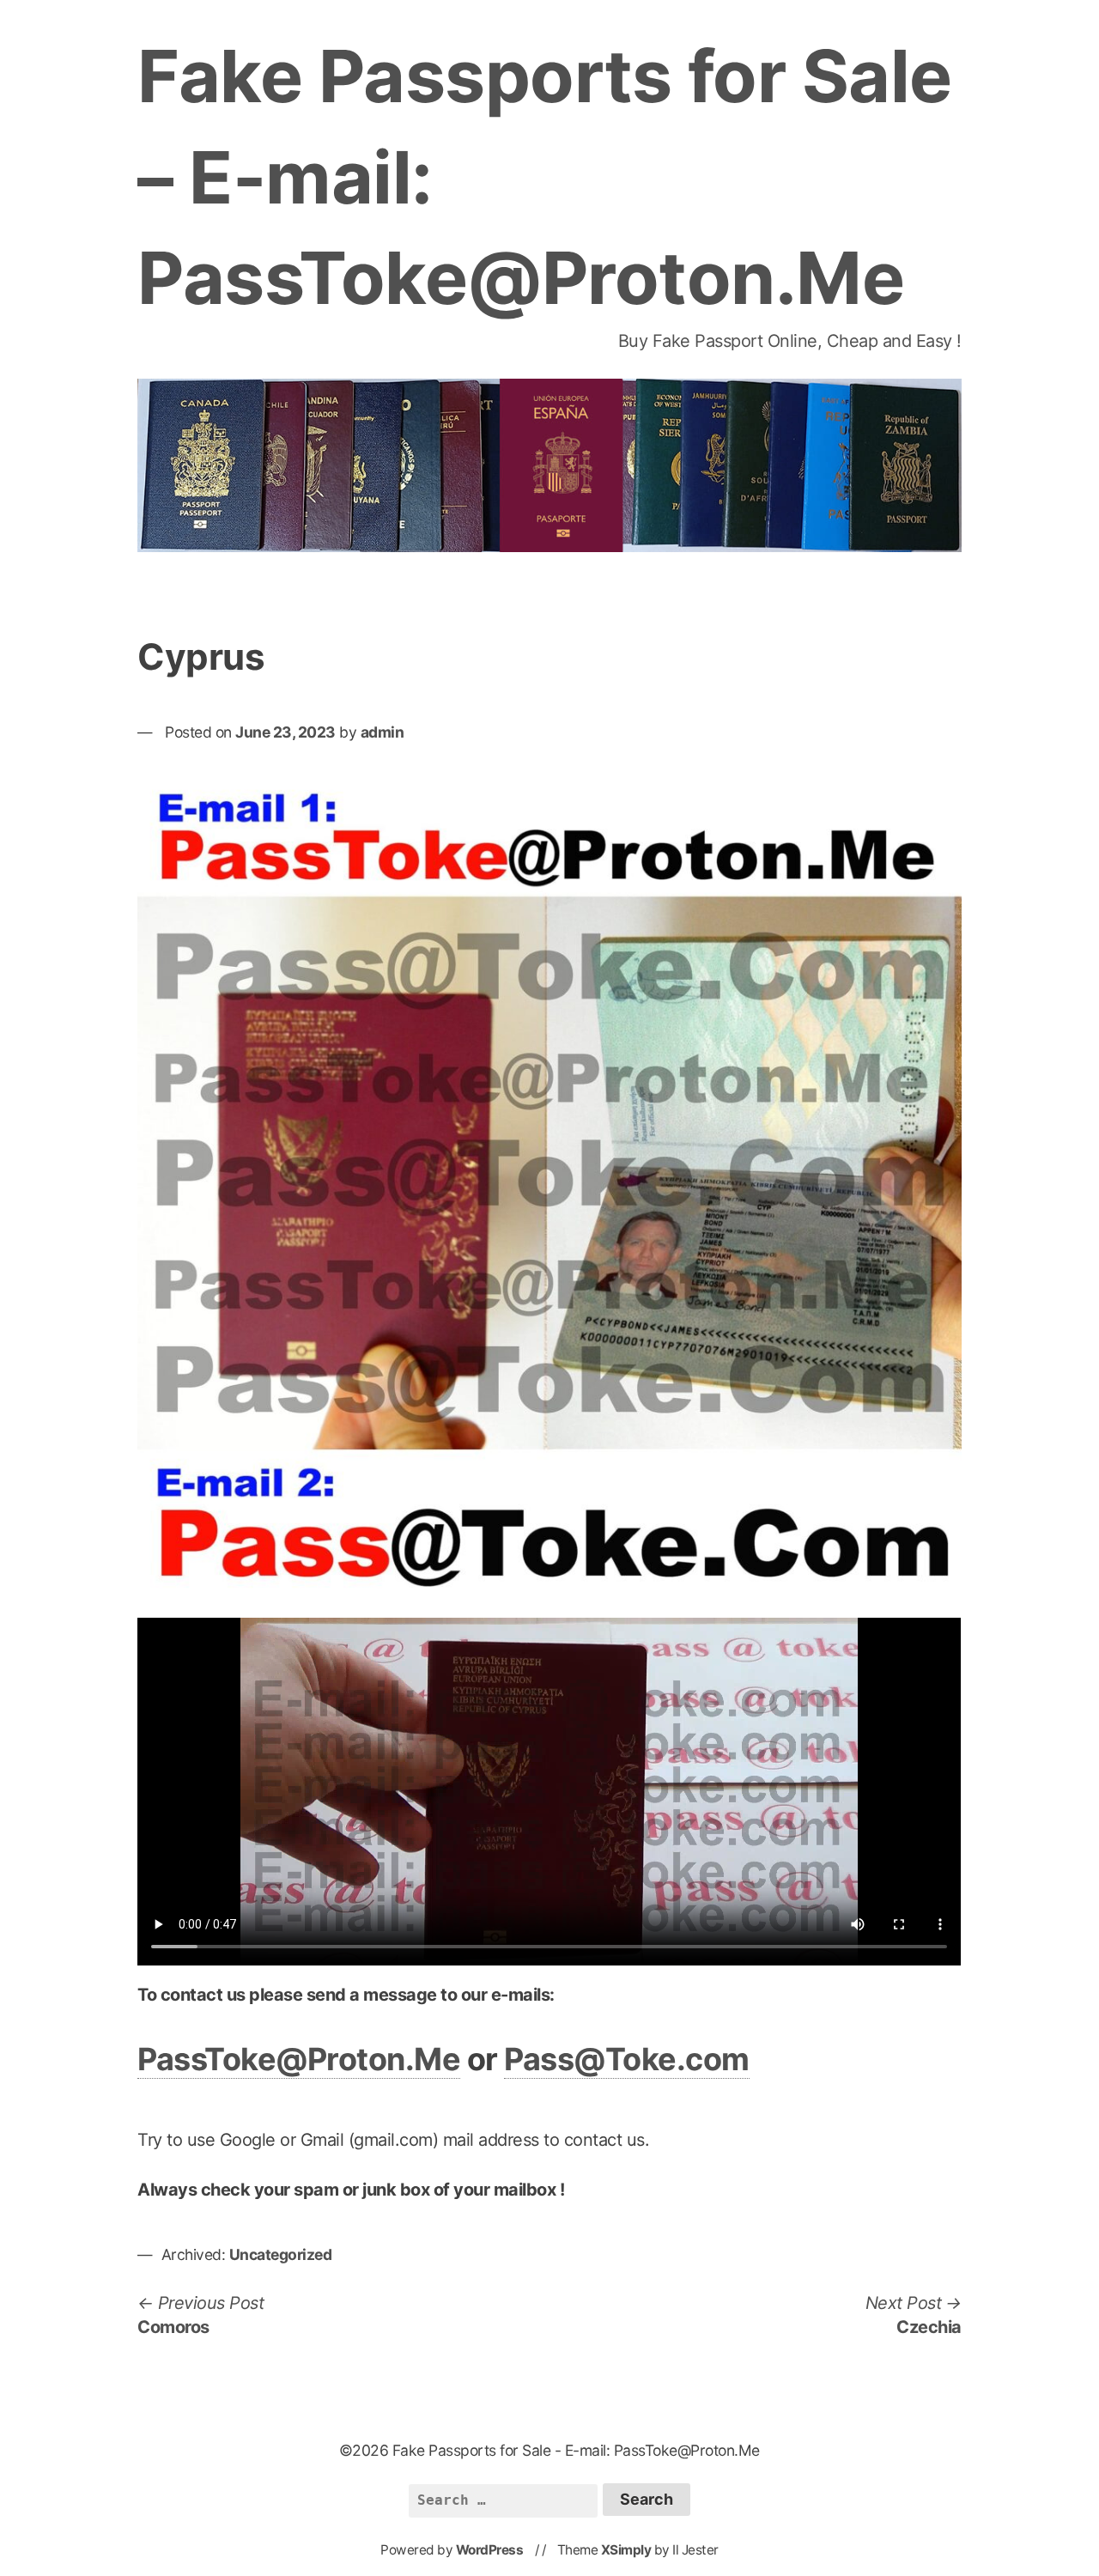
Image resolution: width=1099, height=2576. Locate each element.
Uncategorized (281, 2254)
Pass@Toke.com (627, 2059)
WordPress (490, 2550)
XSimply (626, 2550)
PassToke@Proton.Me (299, 2059)
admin (383, 732)
